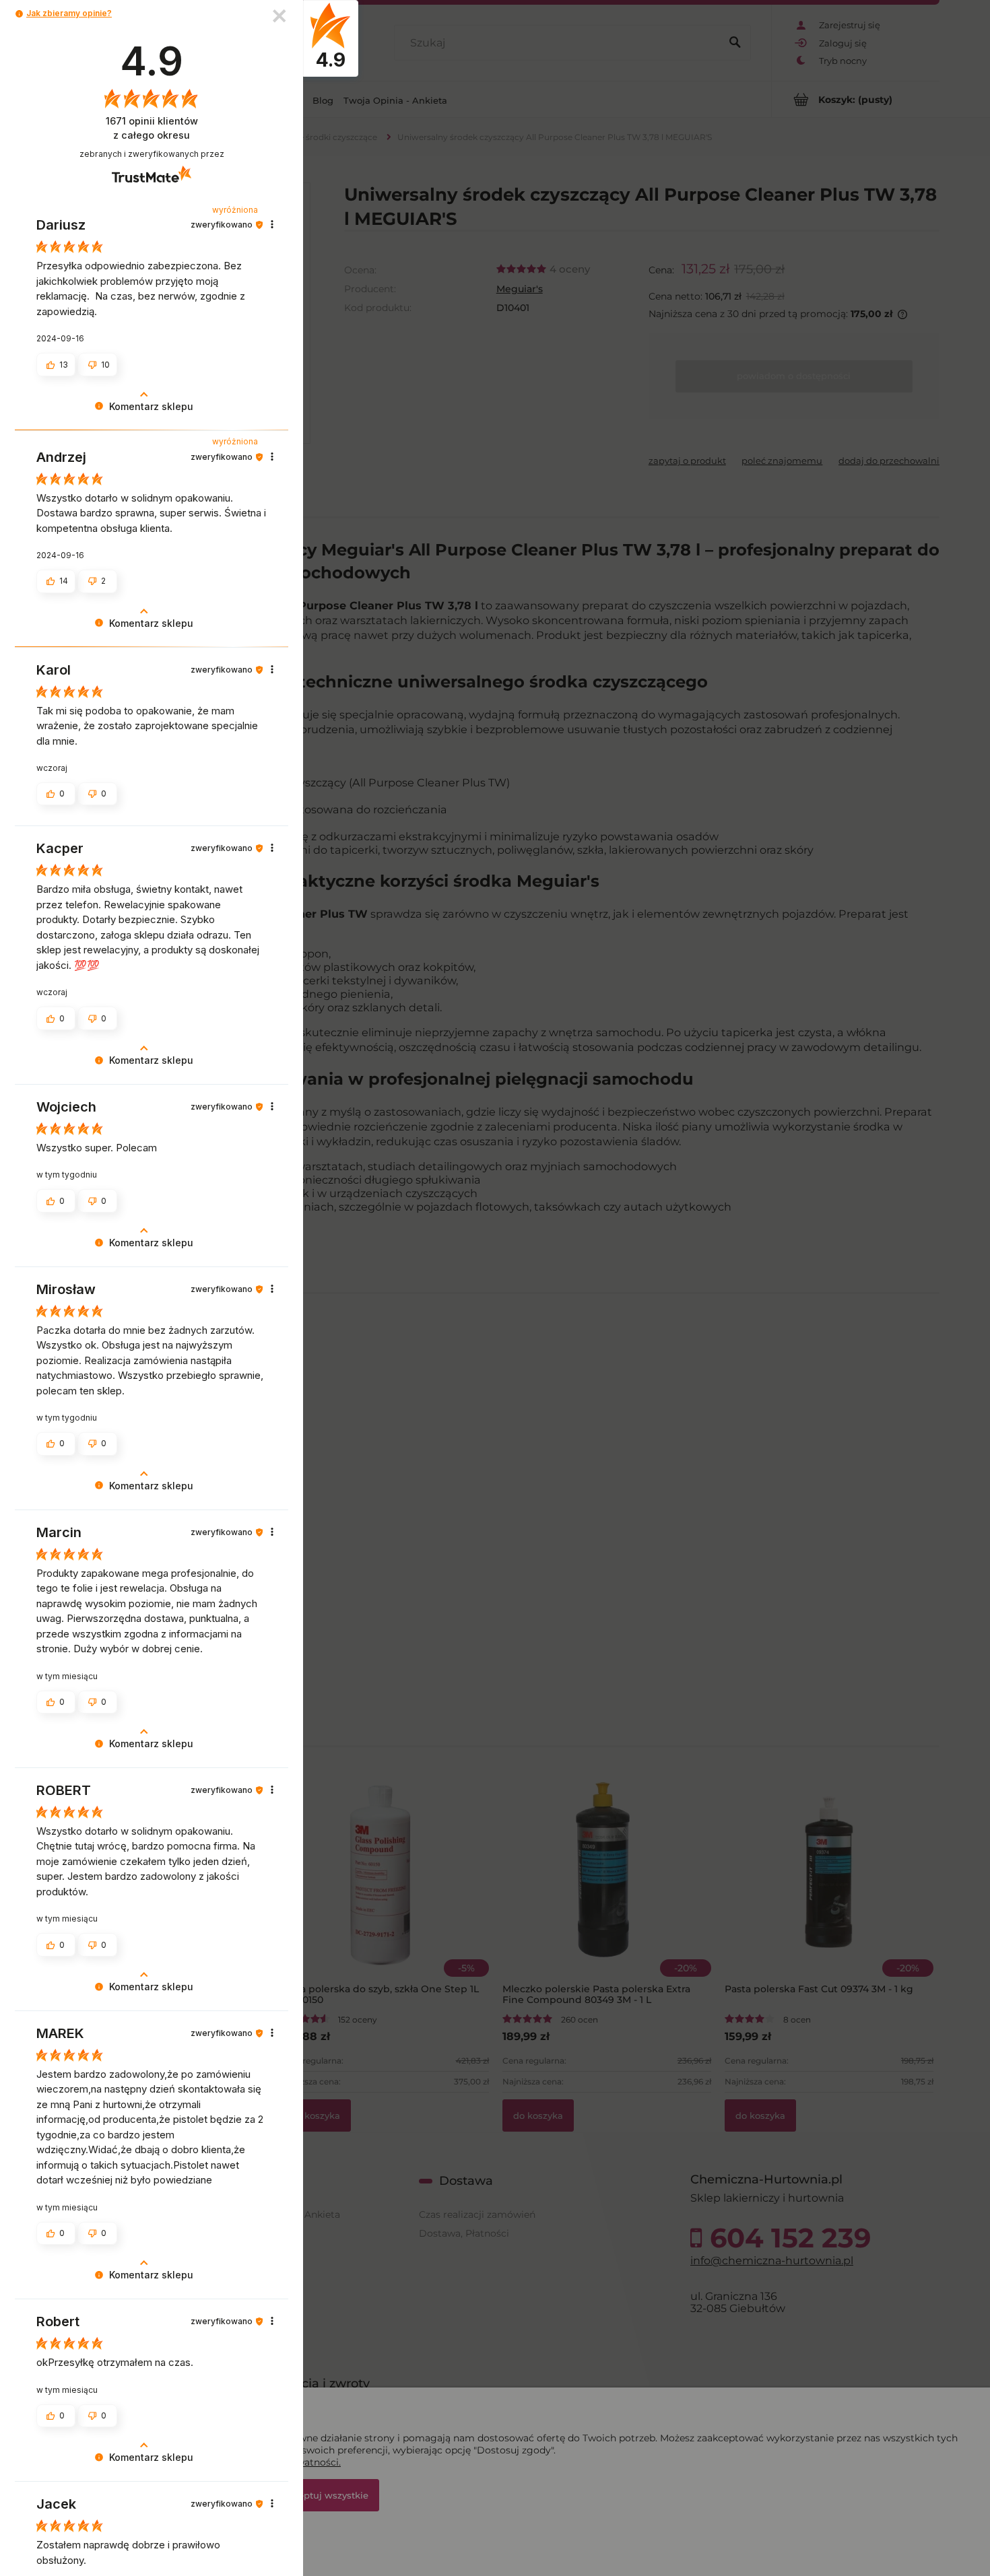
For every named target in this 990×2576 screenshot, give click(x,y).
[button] (19, 14)
